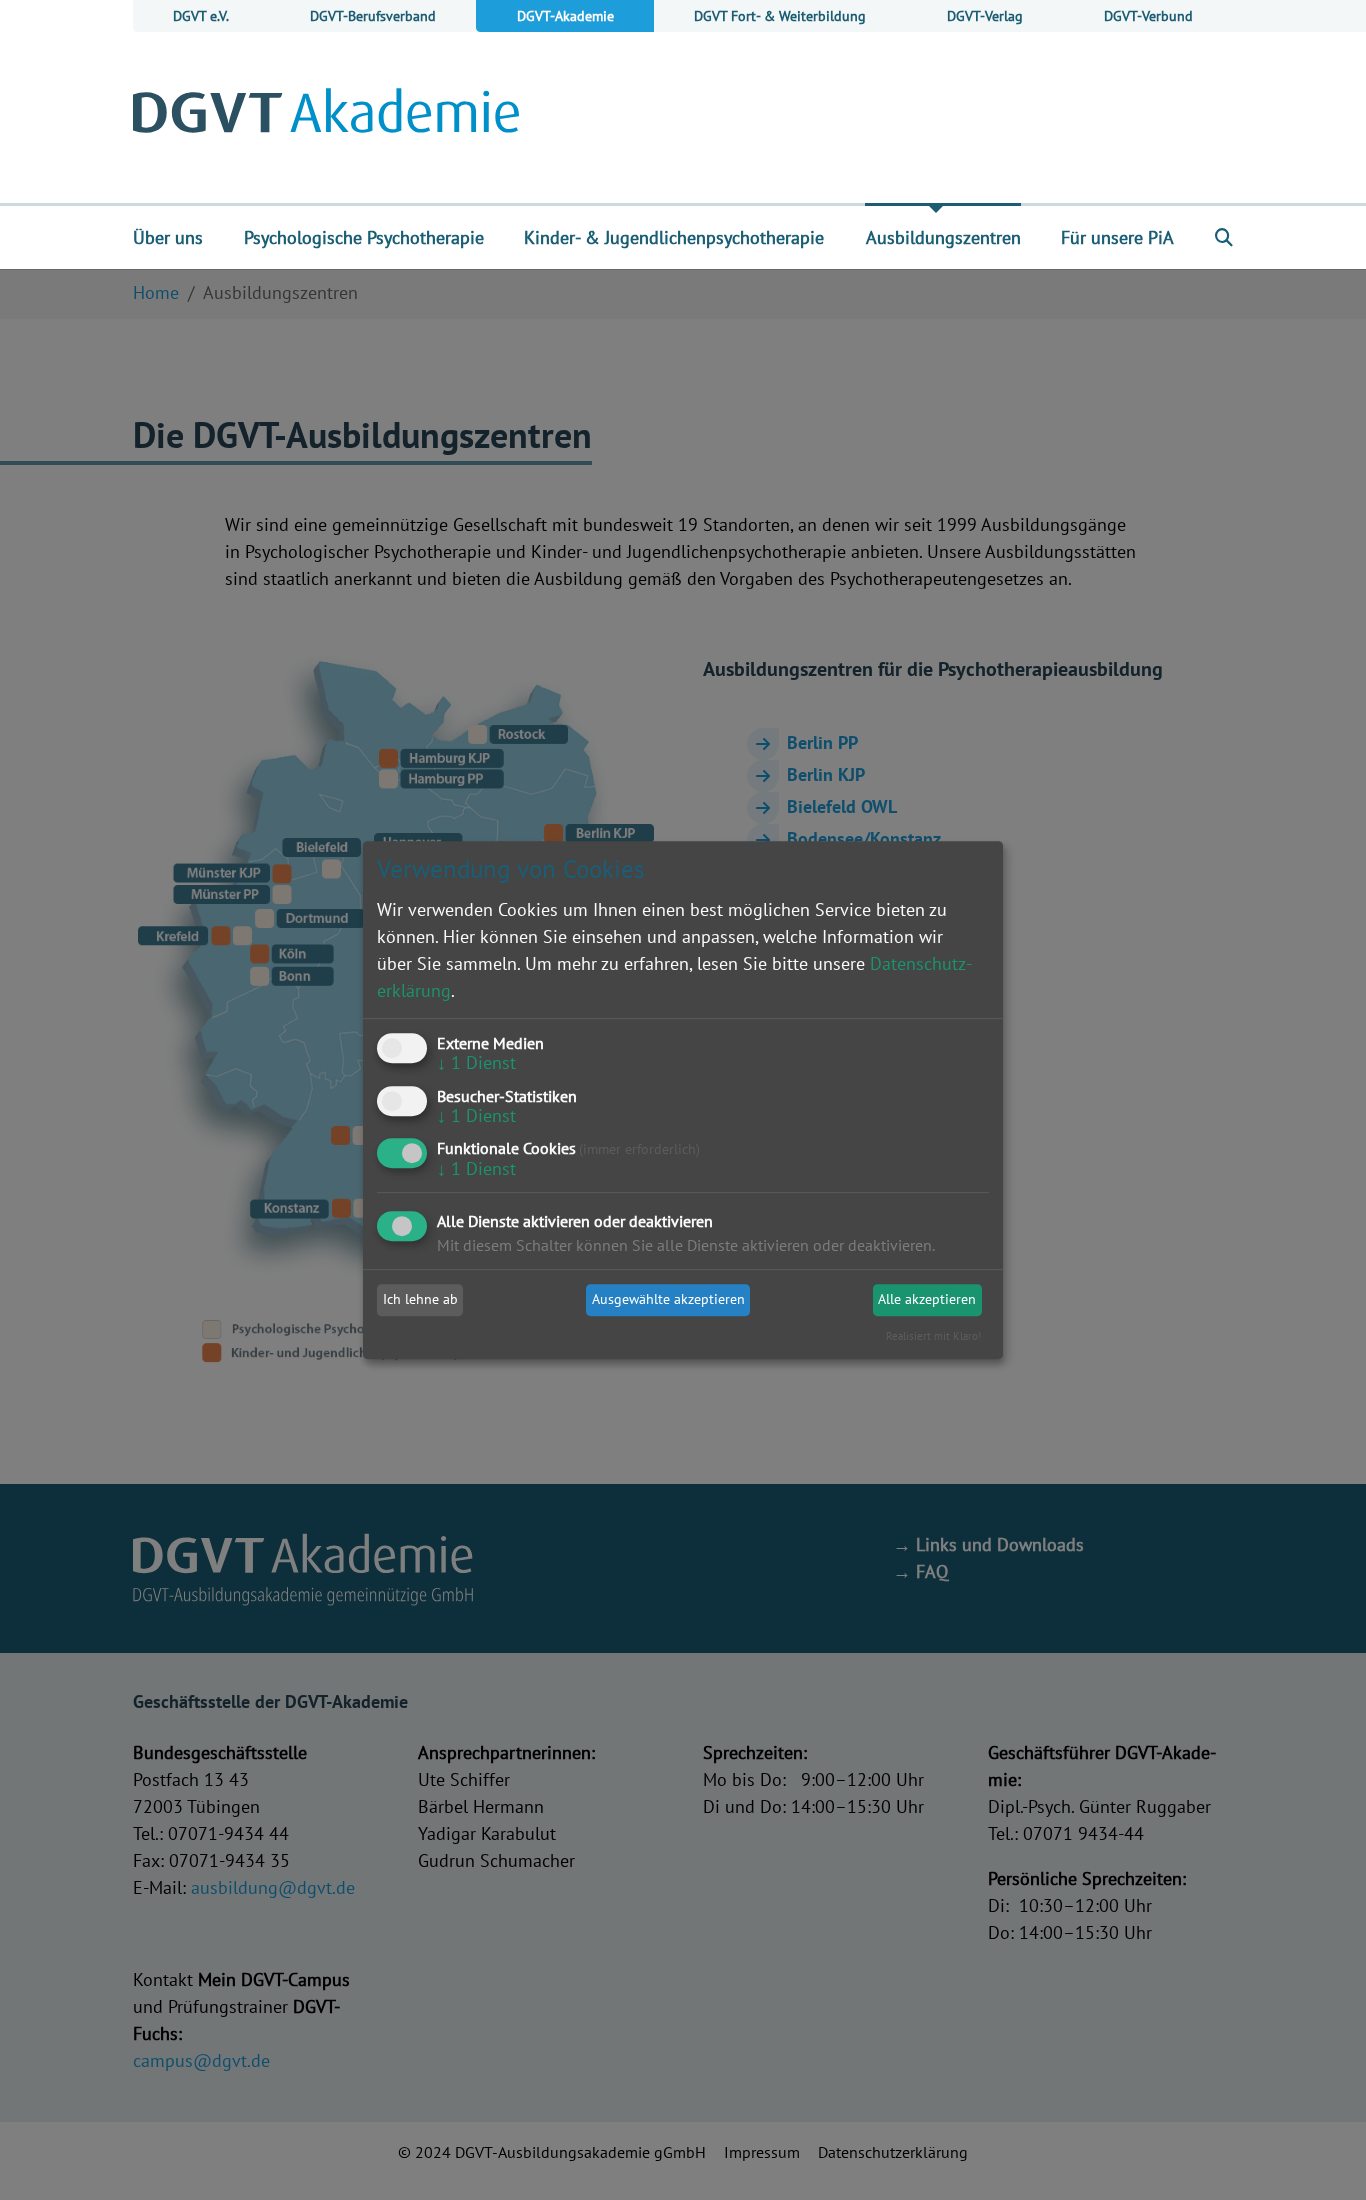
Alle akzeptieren (927, 1300)
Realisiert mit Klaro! (933, 1336)
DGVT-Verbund (1148, 15)
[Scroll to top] (1319, 2153)
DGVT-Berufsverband (373, 15)
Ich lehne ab (420, 1300)
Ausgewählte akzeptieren (668, 1300)
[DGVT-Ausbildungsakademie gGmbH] (326, 117)
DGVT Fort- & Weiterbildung (780, 15)
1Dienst (476, 1062)
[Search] (1224, 237)
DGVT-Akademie (565, 15)
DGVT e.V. (201, 15)
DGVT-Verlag (985, 15)
